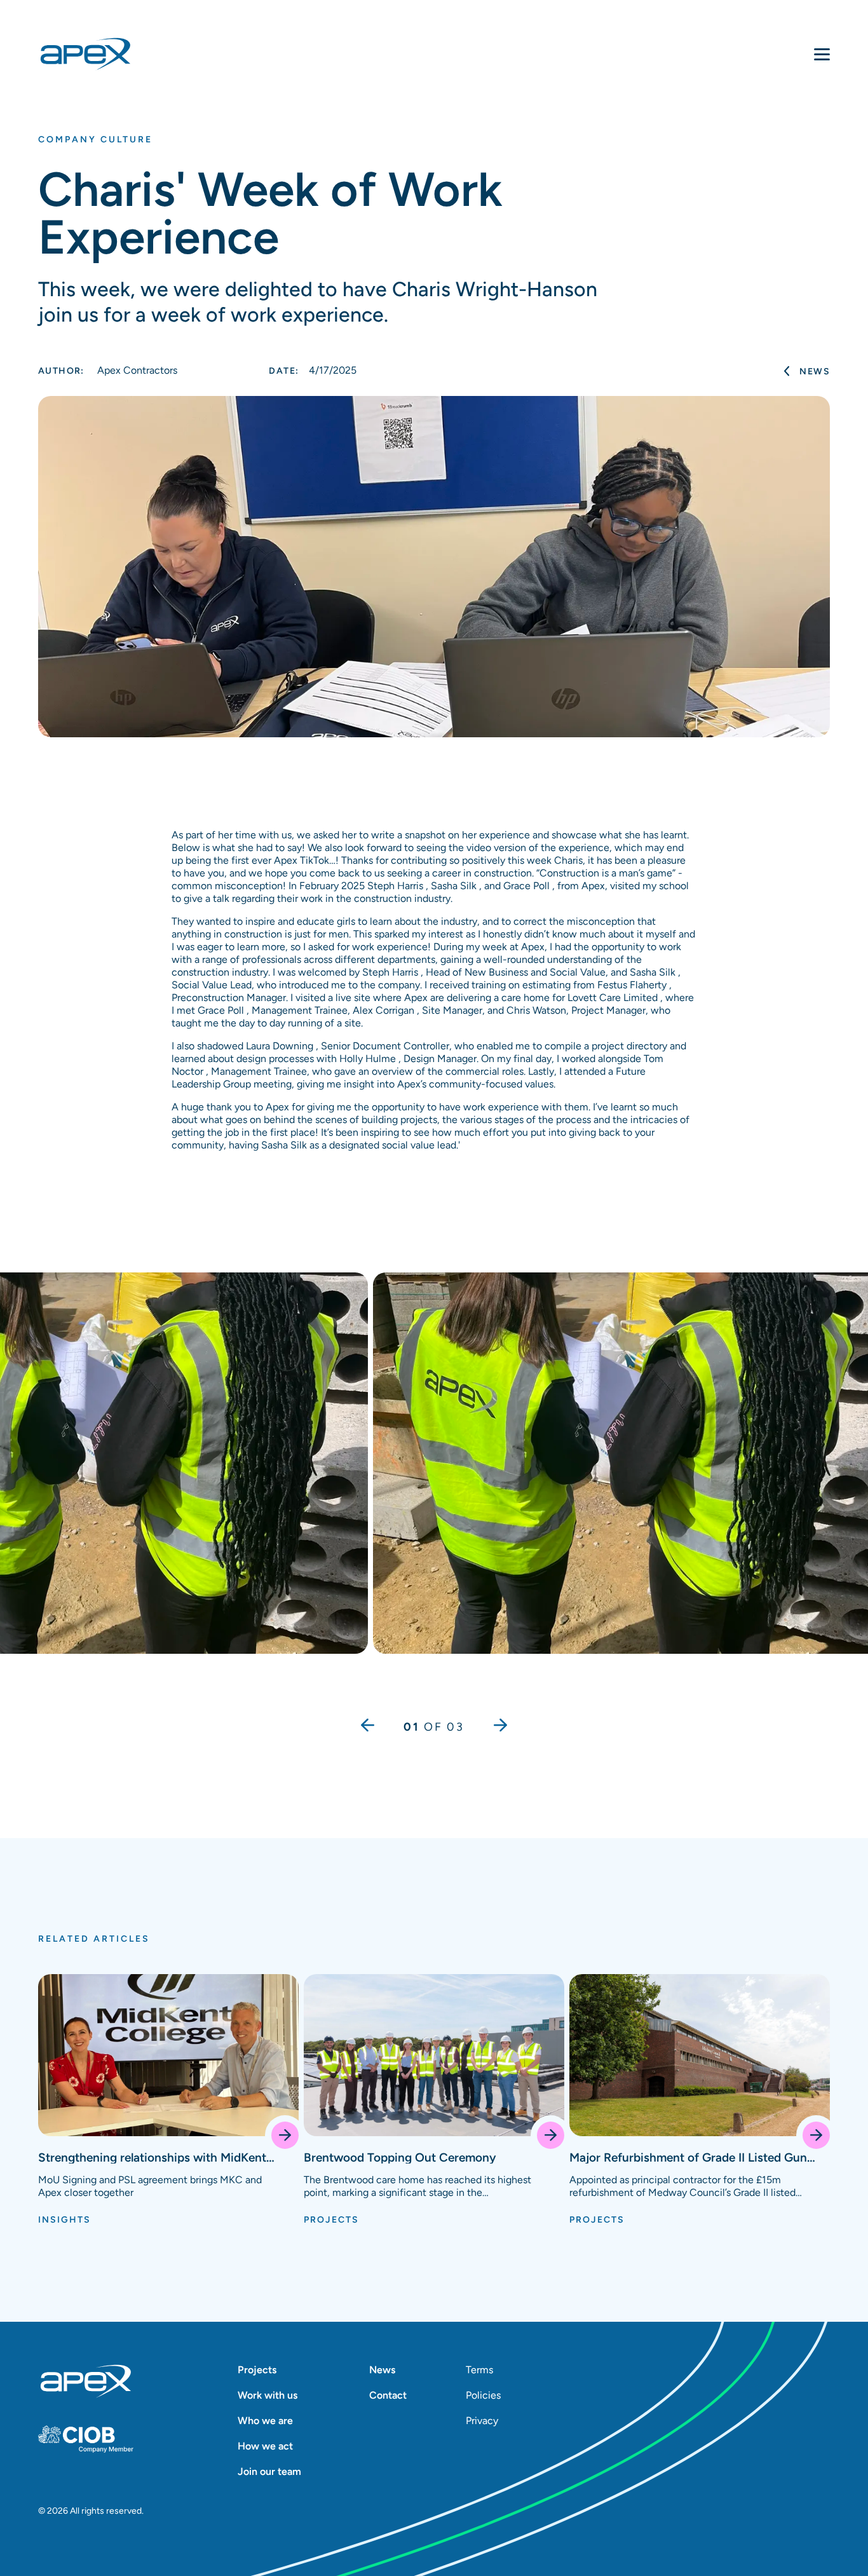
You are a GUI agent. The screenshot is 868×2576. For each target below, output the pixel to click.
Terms (479, 2370)
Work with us (268, 2395)
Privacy (482, 2421)
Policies (482, 2395)
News (815, 371)
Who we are (265, 2421)
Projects (257, 2370)
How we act (265, 2446)
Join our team (269, 2471)
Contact (388, 2395)
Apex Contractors (108, 370)
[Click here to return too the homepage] (86, 2382)
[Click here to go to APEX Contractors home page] (85, 54)
